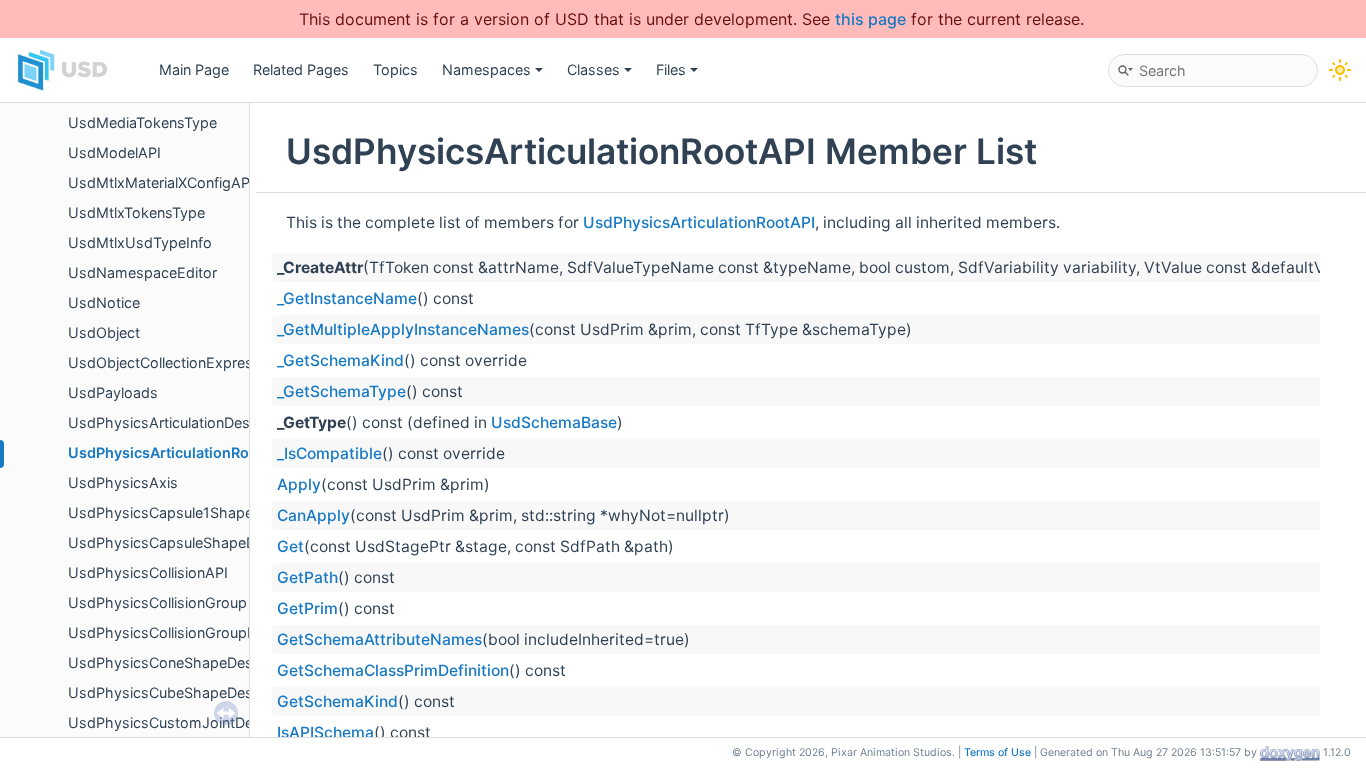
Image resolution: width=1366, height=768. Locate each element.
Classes (593, 69)
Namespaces (486, 69)
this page (870, 19)
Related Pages (301, 69)
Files (671, 69)
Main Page (194, 69)
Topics (395, 69)
